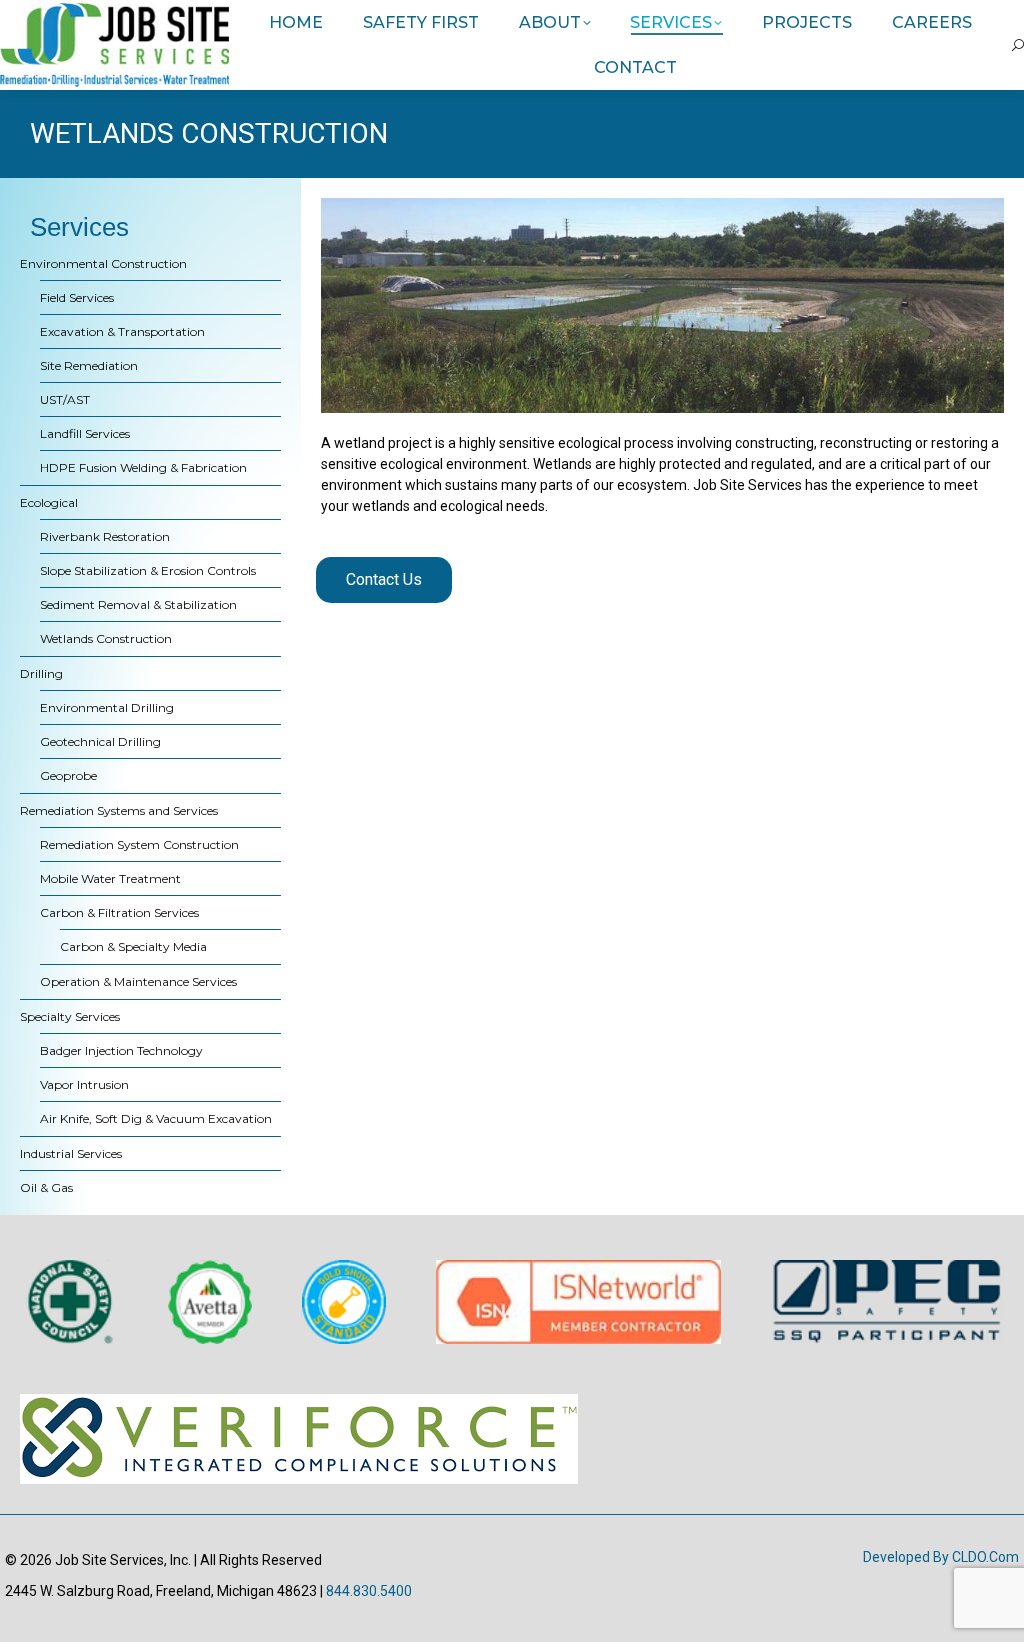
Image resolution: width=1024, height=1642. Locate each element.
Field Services (77, 297)
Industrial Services (71, 1153)
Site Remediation (89, 365)
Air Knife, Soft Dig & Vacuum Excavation (156, 1118)
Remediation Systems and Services (119, 810)
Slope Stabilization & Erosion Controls (148, 570)
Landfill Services (85, 433)
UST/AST (65, 399)
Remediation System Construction (139, 844)
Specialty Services (70, 1016)
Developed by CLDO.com (941, 1557)
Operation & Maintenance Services (138, 981)
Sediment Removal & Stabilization (138, 604)
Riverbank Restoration (105, 536)
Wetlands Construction (106, 638)
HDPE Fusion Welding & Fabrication (143, 467)
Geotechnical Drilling (100, 741)
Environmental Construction (103, 263)
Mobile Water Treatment (110, 878)
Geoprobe (68, 775)
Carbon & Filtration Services (119, 912)
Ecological (49, 502)
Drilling (41, 673)
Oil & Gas (46, 1187)
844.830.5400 (369, 1591)
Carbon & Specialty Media (133, 946)
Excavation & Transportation (122, 331)
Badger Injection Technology (121, 1050)
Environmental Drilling (107, 707)
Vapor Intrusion (84, 1084)
